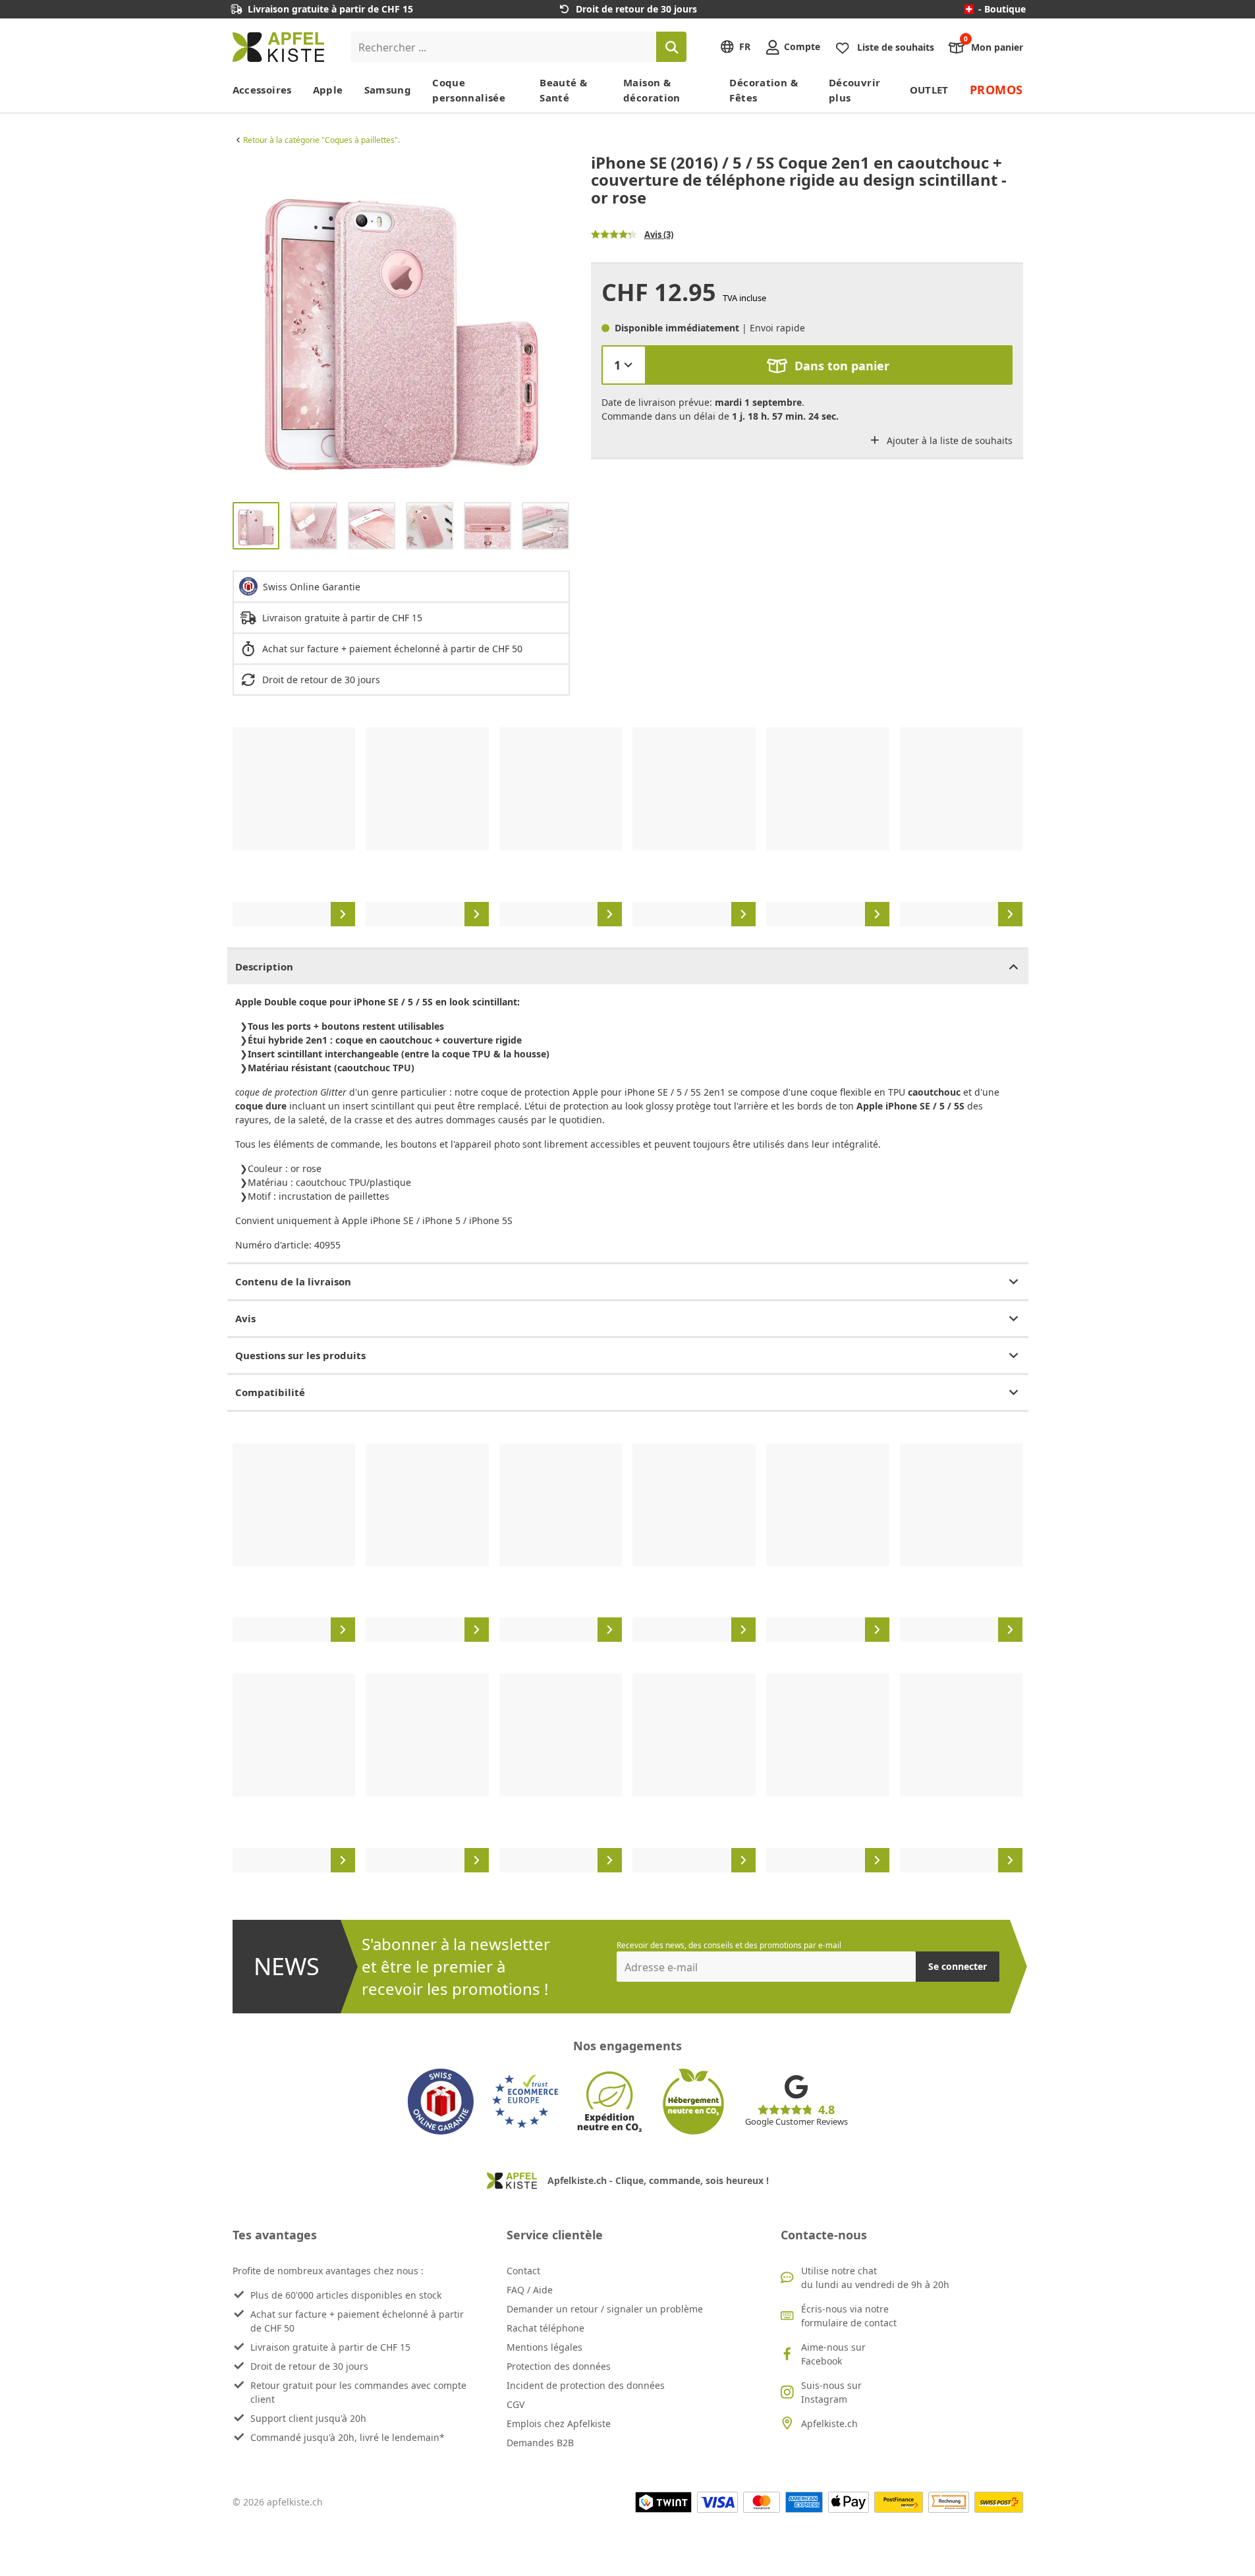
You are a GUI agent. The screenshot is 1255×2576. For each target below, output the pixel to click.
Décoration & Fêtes (764, 90)
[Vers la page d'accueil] (278, 47)
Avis (245, 1318)
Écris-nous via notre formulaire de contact (849, 2316)
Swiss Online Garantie (312, 587)
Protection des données (559, 2366)
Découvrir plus (854, 90)
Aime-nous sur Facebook (833, 2354)
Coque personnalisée (469, 90)
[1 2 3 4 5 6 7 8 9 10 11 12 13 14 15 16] (624, 365)
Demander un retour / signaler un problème (605, 2309)
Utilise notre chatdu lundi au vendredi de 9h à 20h (875, 2278)
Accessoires (262, 90)
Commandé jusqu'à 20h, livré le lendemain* (348, 2437)
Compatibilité (270, 1392)
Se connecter (958, 1966)
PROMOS (996, 90)
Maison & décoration (652, 90)
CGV (516, 2404)
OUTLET (929, 90)
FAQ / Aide (530, 2290)
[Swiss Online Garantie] (441, 2102)
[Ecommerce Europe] (525, 2102)
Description (264, 966)
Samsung (388, 90)
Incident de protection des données (586, 2385)
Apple (328, 90)
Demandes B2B (540, 2443)
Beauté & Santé (563, 90)
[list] (401, 323)
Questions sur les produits (300, 1355)
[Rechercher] (671, 47)
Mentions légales (544, 2347)
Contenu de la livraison (293, 1281)
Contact (523, 2271)
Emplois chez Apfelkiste (559, 2423)
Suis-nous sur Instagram (831, 2392)
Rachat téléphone (545, 2328)
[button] (246, 323)
